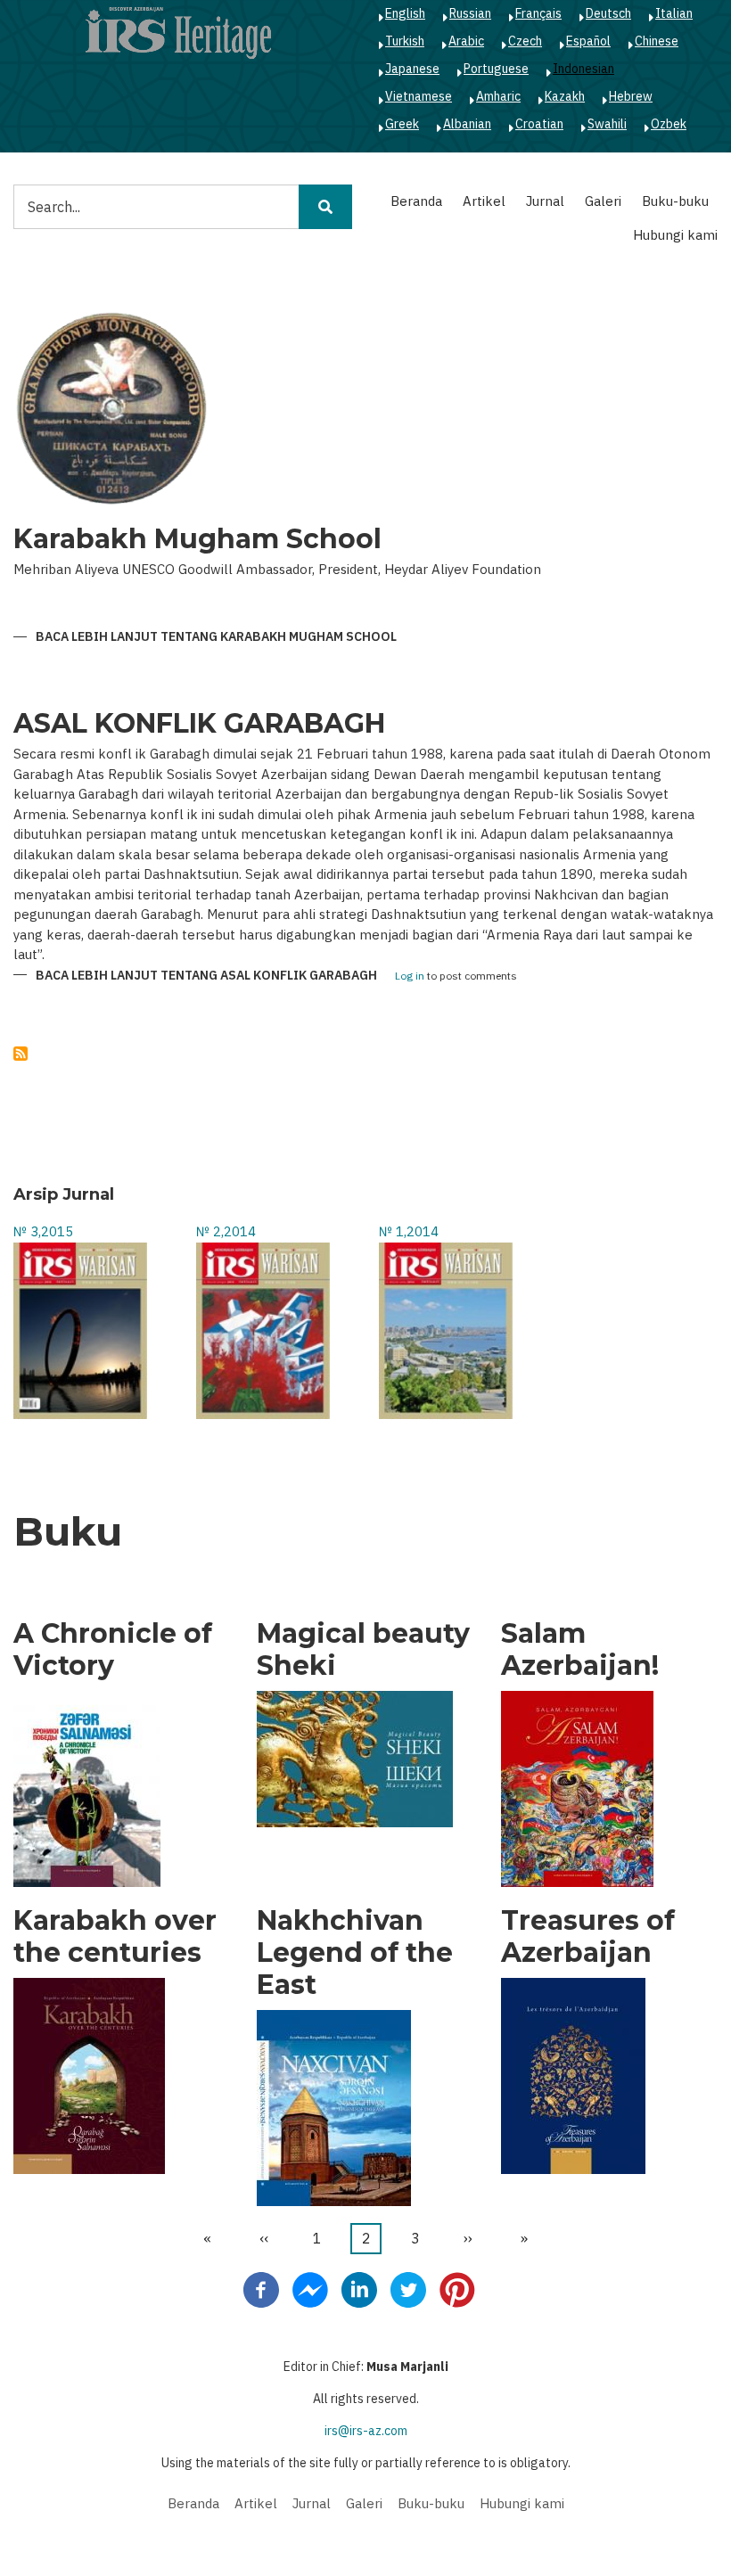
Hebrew (631, 96)
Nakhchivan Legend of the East (355, 1953)
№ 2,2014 (226, 1231)
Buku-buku (675, 201)
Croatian (539, 124)
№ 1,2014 (409, 1231)
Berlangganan (21, 1054)
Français (538, 13)
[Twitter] (408, 2289)
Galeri (603, 201)
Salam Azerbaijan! (580, 1650)
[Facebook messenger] (310, 2289)
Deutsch (608, 13)
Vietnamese (419, 96)
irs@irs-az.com (366, 2431)
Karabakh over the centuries (115, 1937)
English (405, 13)
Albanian (467, 124)
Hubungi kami (675, 235)
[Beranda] (178, 32)
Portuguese (496, 69)
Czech (525, 41)
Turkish (405, 41)
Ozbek (669, 124)
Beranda (416, 201)
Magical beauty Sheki (363, 1650)
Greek (402, 124)
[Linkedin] (359, 2289)
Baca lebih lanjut (216, 637)
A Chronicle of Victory (113, 1650)
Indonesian (583, 69)
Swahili (607, 124)
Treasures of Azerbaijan (588, 1937)
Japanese (412, 69)
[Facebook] (261, 2289)
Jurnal (545, 201)
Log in (410, 976)
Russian (470, 13)
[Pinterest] (457, 2289)
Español (588, 41)
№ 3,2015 (43, 1231)
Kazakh (565, 96)
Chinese (657, 41)
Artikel (484, 201)
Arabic (466, 41)
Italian (674, 13)
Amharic (498, 96)
